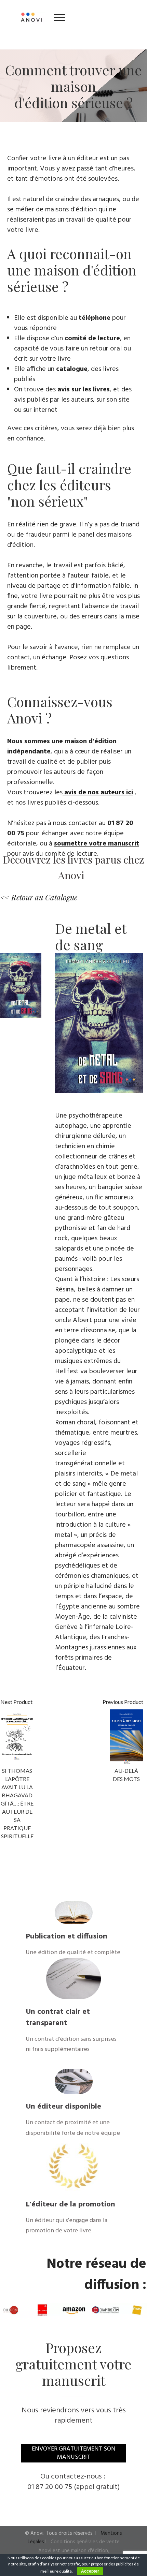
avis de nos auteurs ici (99, 793)
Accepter (90, 2571)
